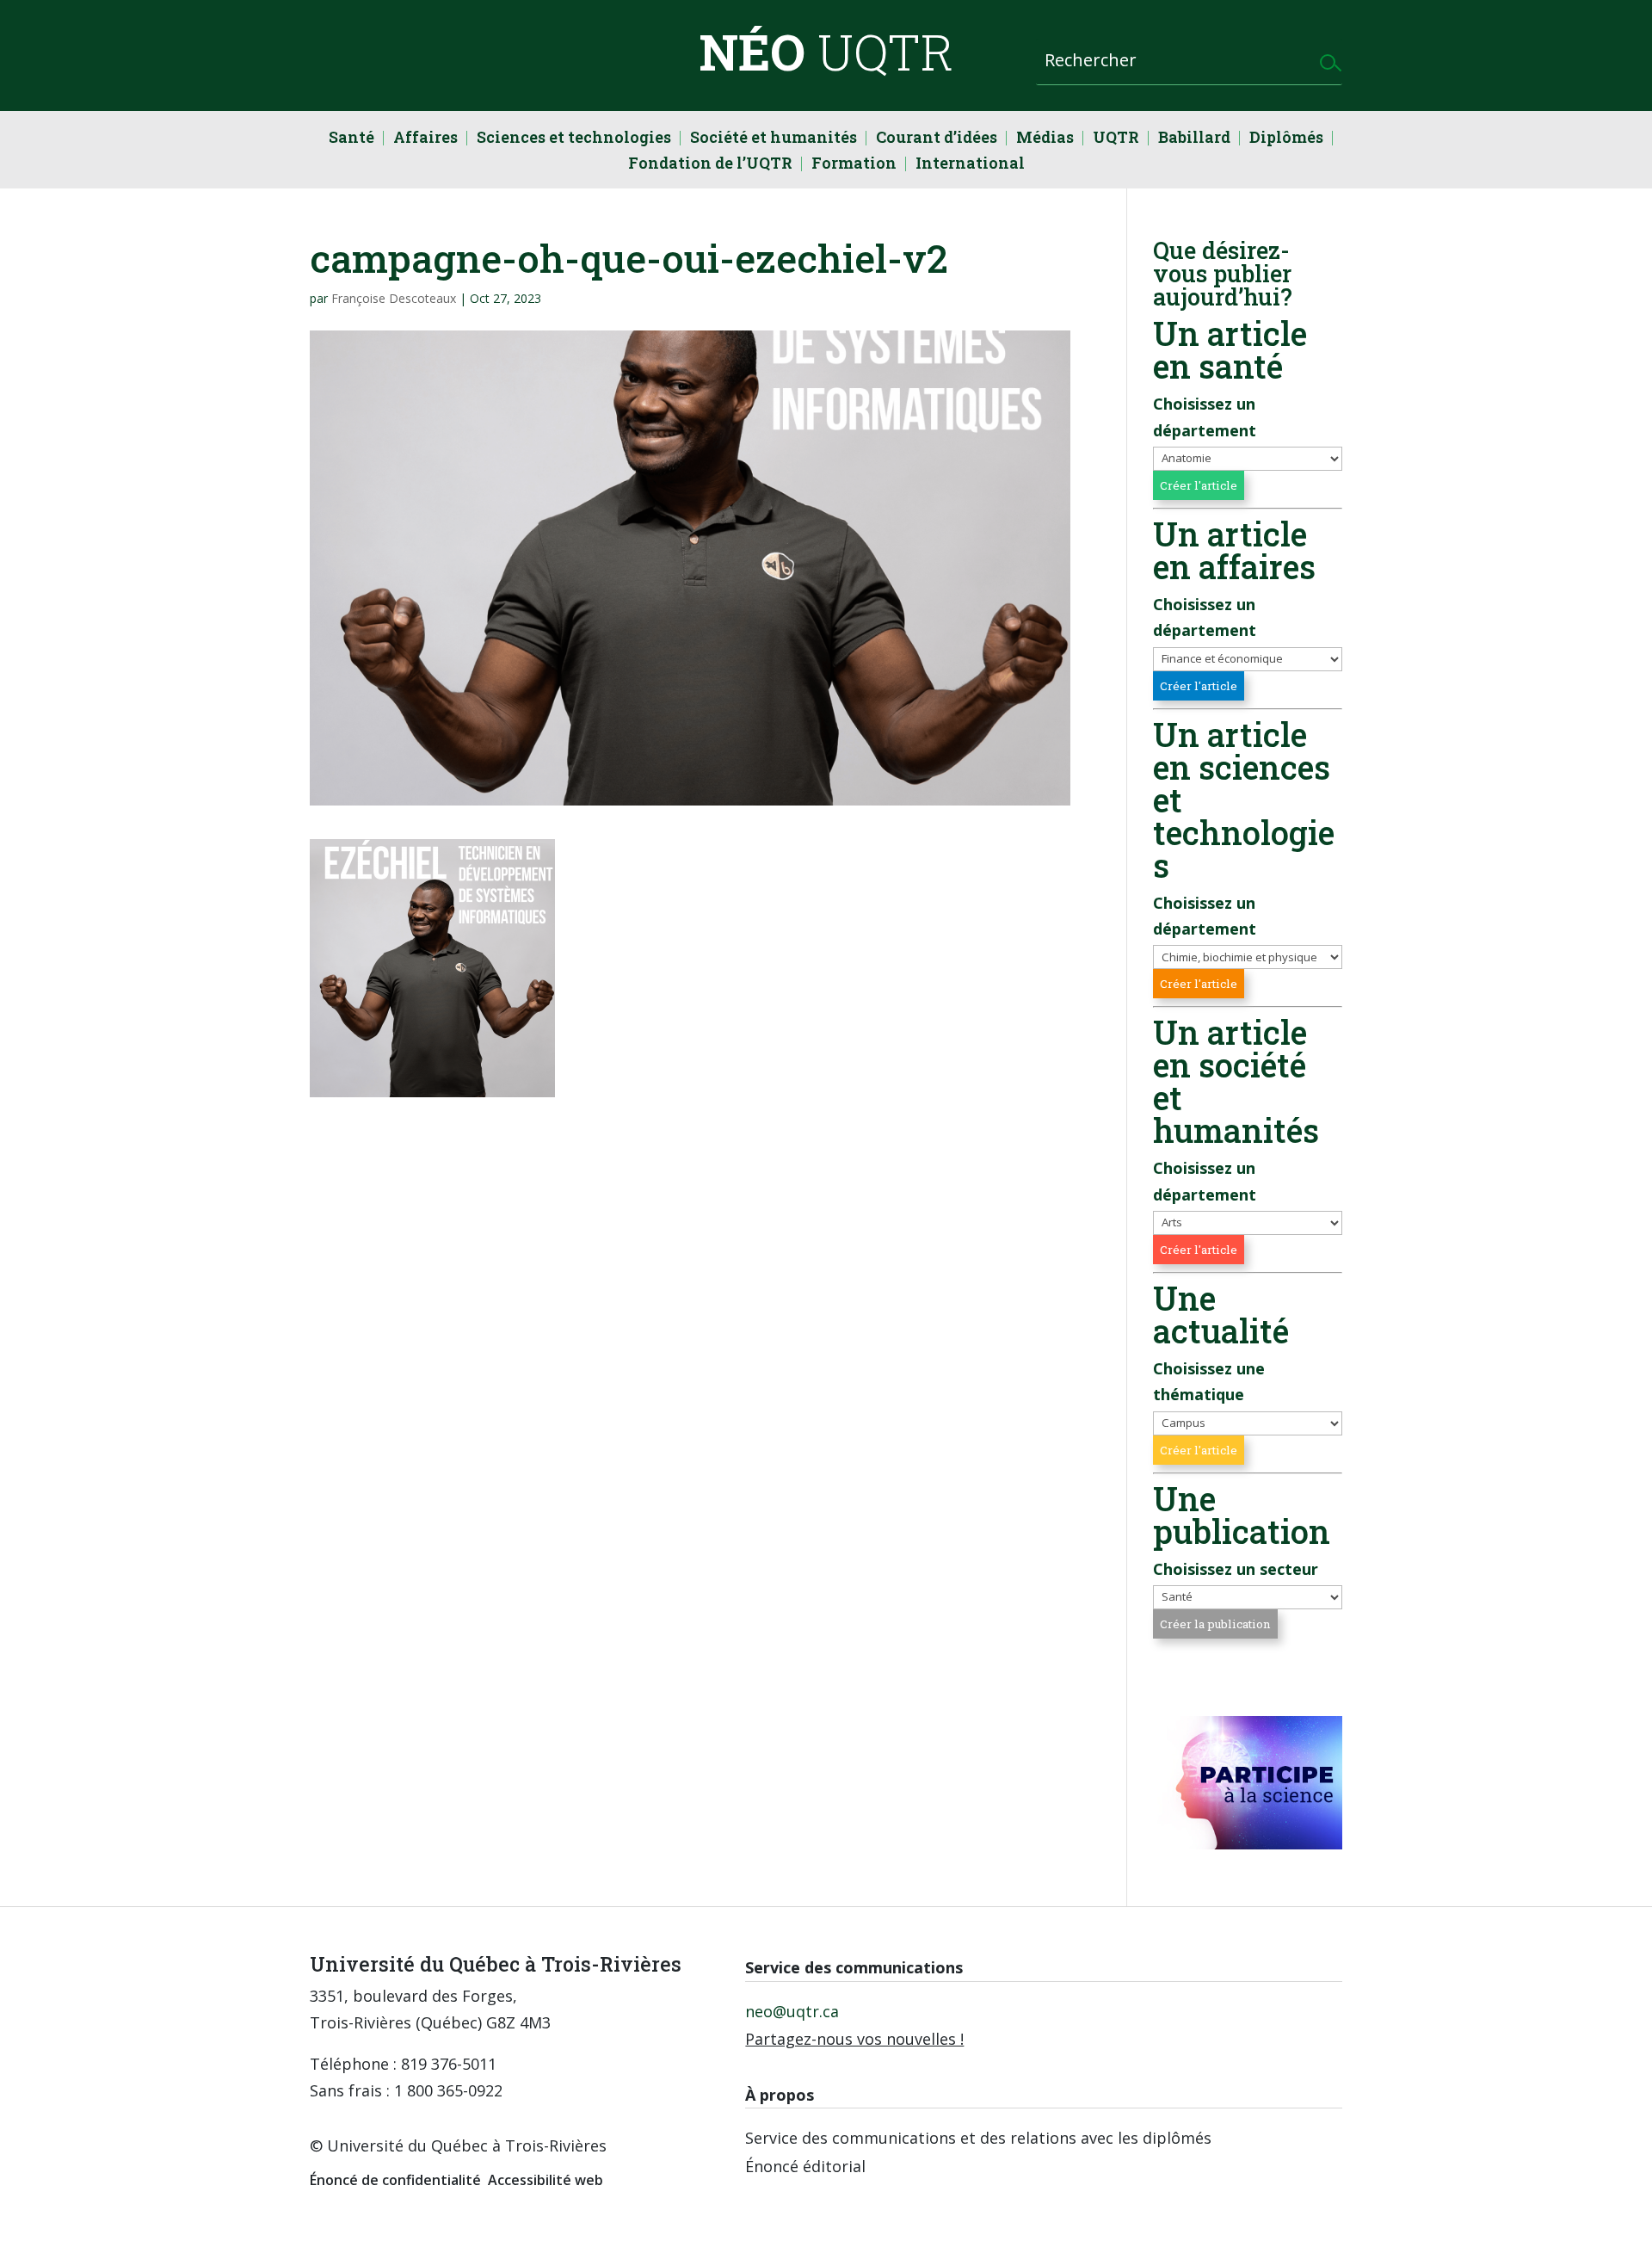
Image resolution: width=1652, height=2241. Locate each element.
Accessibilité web (546, 2180)
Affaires (425, 139)
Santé (351, 139)
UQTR (1116, 139)
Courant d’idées (937, 139)
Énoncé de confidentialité (395, 2180)
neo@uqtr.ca (792, 2011)
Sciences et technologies (574, 139)
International (970, 165)
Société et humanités (774, 139)
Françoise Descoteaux (394, 298)
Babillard (1194, 139)
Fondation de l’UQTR (710, 165)
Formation (854, 165)
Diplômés (1286, 139)
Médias (1045, 139)
